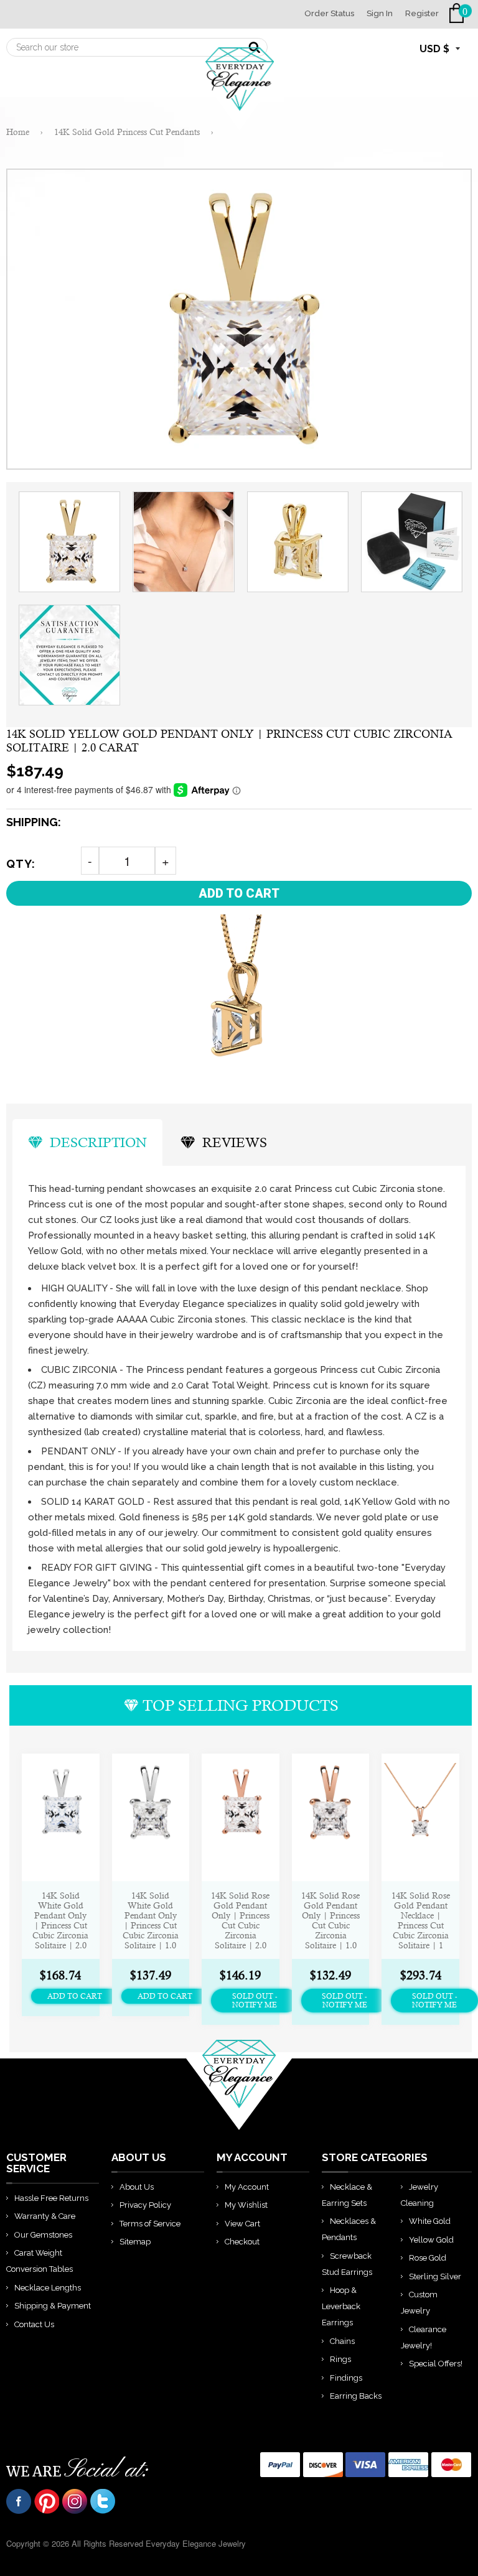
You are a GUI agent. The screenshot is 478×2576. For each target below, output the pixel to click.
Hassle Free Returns (51, 2198)
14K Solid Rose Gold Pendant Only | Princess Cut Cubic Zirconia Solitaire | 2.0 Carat (240, 1920)
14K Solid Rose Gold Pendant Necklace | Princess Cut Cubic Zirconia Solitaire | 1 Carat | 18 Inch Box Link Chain (421, 1920)
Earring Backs (356, 2396)
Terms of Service (150, 2224)
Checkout (242, 2242)
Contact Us (34, 2324)
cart (459, 13)
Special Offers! (436, 2364)
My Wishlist (246, 2205)
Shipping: (34, 822)
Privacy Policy (145, 2205)
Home (18, 132)
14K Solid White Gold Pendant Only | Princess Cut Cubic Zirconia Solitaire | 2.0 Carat (60, 1920)
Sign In (380, 13)
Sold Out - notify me (255, 2001)
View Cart (242, 2224)
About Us (137, 2187)
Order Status (329, 13)
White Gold (430, 2221)
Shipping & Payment (53, 2306)
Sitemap (135, 2242)
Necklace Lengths (48, 2288)
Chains (342, 2341)
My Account (247, 2187)
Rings (340, 2359)
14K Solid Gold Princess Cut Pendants (127, 132)
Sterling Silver (435, 2276)
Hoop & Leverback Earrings (341, 2306)
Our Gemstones (43, 2235)
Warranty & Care (45, 2216)
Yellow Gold (431, 2240)
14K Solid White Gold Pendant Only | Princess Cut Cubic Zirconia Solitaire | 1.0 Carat (151, 1920)
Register (422, 13)
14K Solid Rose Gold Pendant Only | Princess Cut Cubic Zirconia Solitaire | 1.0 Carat (330, 1920)
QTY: (21, 864)
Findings (346, 2378)
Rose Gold (428, 2258)
